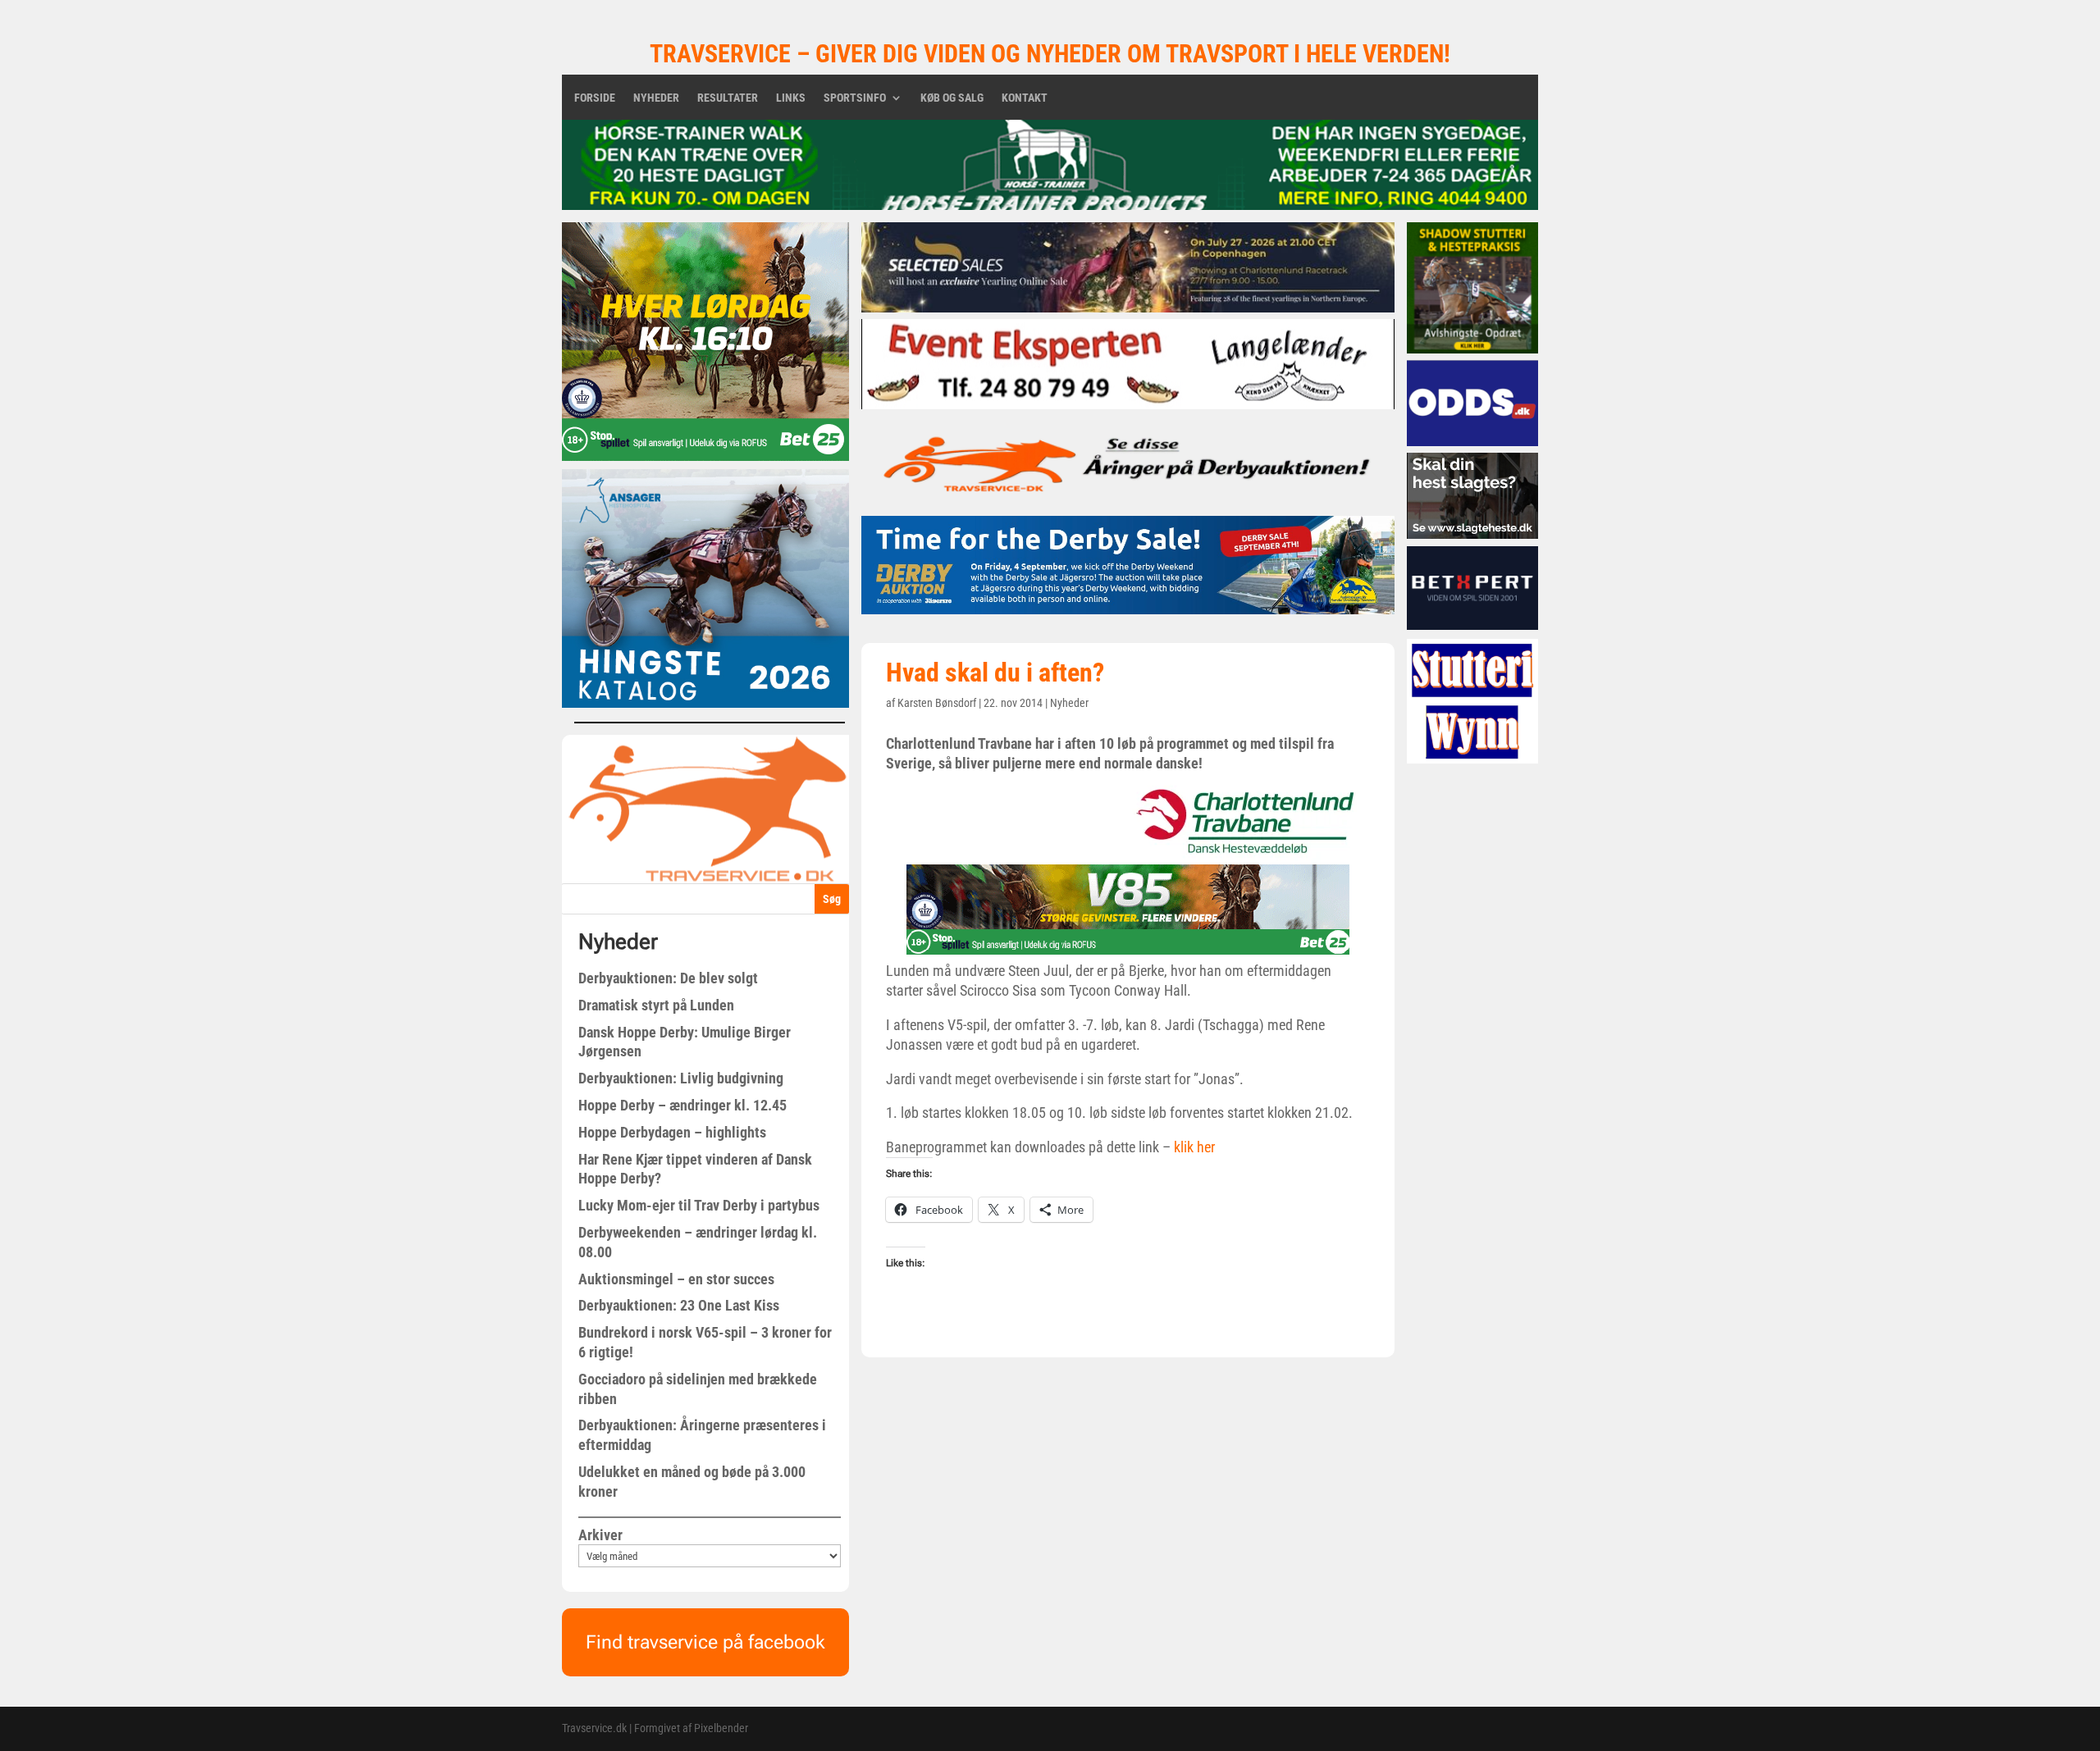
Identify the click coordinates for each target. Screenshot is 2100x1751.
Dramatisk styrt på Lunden (656, 1005)
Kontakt (1025, 98)
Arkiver (600, 1535)
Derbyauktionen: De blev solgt (668, 978)
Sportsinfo (855, 98)
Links (791, 98)
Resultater (728, 98)
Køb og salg (952, 98)
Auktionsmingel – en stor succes (676, 1279)
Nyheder (656, 98)
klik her (1193, 1147)
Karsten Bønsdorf (937, 703)
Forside (595, 98)
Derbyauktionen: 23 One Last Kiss (679, 1305)
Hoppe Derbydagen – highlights (672, 1132)
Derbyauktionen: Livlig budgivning (681, 1078)
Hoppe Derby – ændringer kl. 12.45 (682, 1105)
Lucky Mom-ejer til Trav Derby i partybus (699, 1205)
